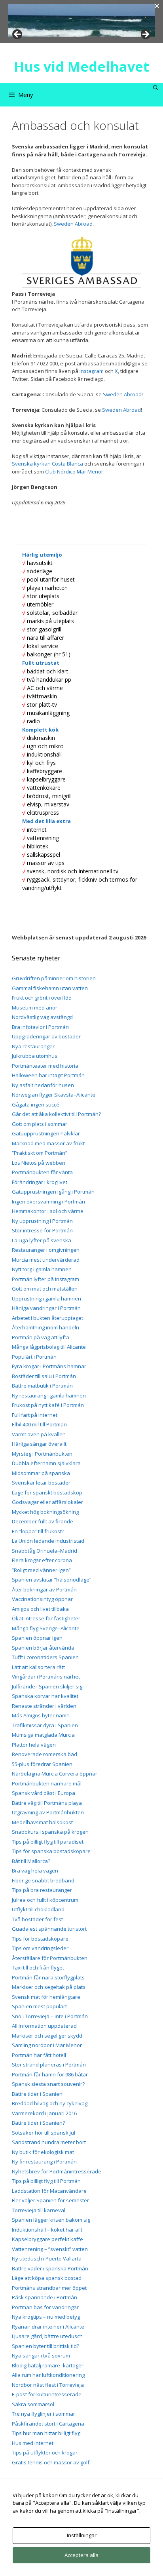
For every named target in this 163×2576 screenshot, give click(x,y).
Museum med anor (35, 1008)
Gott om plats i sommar (40, 1124)
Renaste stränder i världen (44, 1706)
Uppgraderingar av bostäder (46, 1036)
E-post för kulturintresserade (47, 2394)
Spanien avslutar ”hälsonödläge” (52, 1580)
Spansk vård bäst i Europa (44, 1793)
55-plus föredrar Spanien (42, 1764)
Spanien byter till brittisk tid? (45, 2346)
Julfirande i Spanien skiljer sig (47, 1686)
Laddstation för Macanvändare (49, 2191)
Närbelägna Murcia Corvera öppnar (55, 1774)
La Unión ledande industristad (48, 1541)
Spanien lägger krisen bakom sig (51, 2220)
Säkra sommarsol (33, 2404)
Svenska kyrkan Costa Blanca (47, 464)
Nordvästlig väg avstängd (42, 1017)
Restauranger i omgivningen (46, 1250)
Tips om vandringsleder (40, 1948)
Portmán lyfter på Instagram (45, 1279)
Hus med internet (33, 2443)
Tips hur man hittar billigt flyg (46, 2433)
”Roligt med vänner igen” (41, 1570)
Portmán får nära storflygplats (48, 1977)
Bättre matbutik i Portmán (42, 1386)
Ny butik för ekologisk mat (43, 2152)
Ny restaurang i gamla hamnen (49, 1395)
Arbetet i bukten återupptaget (47, 1318)
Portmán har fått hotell (39, 2055)
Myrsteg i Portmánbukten (42, 1454)
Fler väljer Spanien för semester (50, 2200)
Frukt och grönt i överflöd (42, 998)
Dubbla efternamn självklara (46, 1463)
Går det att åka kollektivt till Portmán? (56, 1114)
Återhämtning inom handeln (45, 1327)
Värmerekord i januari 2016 (44, 2113)
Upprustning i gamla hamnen (46, 1298)
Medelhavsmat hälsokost (42, 1822)
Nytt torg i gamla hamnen (42, 1269)
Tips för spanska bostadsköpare (51, 1851)
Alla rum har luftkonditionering (48, 2375)
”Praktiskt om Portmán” (40, 1153)
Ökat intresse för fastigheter (46, 1618)
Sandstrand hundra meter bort (49, 2142)
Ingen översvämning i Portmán (48, 1201)
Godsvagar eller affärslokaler (47, 1502)
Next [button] (145, 35)
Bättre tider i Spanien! (38, 2094)
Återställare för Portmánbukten (50, 1958)
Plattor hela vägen (34, 1745)
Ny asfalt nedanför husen (43, 1085)
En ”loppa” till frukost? (38, 1531)
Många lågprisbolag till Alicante (49, 1347)
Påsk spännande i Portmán (45, 2297)
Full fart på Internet (35, 1415)
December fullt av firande (43, 1521)
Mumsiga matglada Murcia (43, 1735)
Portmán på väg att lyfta (41, 1337)
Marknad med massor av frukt (48, 1143)
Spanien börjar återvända (43, 1648)
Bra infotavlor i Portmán (40, 1027)
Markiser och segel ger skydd (47, 2036)
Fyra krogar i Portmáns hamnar (49, 1366)
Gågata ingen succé (36, 1105)
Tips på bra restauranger (42, 1890)
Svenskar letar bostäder (41, 1483)
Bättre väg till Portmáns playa (47, 1803)
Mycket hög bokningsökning (45, 1512)
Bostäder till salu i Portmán (44, 1376)
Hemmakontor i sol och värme (48, 1211)
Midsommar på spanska (41, 1473)
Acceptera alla (81, 2555)
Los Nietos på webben (39, 1163)
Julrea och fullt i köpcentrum (45, 1900)
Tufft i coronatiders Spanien (45, 1657)
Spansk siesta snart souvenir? (48, 2084)
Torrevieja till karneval (39, 2210)
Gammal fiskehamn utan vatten (50, 988)
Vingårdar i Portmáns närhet (46, 1677)
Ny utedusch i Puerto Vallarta (47, 2259)
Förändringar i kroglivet (40, 1182)
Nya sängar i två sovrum (41, 2355)
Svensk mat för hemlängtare (46, 1997)
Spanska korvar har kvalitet (45, 1696)
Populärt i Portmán (34, 1357)
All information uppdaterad (44, 2026)
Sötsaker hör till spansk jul (44, 2133)
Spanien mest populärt (39, 2006)
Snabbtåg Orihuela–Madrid (45, 1551)
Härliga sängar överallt (39, 1444)
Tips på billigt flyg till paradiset (48, 1842)
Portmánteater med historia (45, 1066)
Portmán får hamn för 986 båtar (50, 2074)
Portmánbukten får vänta (42, 1172)
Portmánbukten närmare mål (47, 1783)
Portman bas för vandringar (45, 2307)
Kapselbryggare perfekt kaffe (47, 2239)
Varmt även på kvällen (39, 1434)
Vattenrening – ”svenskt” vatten (50, 2249)
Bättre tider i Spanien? (38, 2123)
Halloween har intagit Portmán (48, 1075)
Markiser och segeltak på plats (49, 1987)
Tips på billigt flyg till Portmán (46, 2181)
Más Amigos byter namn (41, 1715)
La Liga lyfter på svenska (42, 1240)
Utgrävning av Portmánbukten (48, 1812)
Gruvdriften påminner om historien (54, 978)
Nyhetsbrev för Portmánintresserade (57, 2171)
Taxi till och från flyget (38, 1968)
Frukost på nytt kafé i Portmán (48, 1405)
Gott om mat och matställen (45, 1289)
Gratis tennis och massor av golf (51, 2462)
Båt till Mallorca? (31, 1861)
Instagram (92, 371)
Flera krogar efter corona (42, 1560)
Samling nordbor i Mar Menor (47, 2045)
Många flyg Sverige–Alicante (46, 1628)
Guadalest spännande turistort (49, 1929)
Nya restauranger (33, 1046)
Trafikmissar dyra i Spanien (45, 1725)
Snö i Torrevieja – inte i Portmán (50, 2016)
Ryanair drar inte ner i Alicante (48, 2327)
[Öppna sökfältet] (156, 88)
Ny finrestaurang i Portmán (44, 2162)
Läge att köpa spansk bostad (47, 2278)
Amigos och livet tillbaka (40, 1609)
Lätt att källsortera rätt (38, 1667)
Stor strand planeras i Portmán (49, 2065)
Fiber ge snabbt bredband (43, 1880)
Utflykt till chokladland (38, 1909)
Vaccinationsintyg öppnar (42, 1599)
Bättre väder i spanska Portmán (50, 2268)
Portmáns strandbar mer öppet (49, 2288)
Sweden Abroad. (74, 224)
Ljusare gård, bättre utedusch (47, 2336)
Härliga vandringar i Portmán (46, 1308)
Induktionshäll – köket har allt (47, 2230)
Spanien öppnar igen (37, 1638)
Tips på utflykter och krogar (45, 2452)
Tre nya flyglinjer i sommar (44, 2414)
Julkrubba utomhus (35, 1056)
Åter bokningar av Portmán (44, 1589)
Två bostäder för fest (37, 1919)
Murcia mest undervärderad (46, 1260)
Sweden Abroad (122, 394)
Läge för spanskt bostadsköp (47, 1492)
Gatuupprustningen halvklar (46, 1133)
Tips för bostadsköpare (40, 1939)
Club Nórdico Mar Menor (74, 471)
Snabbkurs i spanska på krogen (50, 1832)
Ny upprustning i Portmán (42, 1221)
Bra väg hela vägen (35, 1871)
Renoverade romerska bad (45, 1754)
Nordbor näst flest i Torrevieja (48, 2385)
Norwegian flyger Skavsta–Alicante (54, 1095)
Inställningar (82, 2535)
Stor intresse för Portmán (42, 1230)
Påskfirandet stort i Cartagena (48, 2424)
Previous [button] (18, 35)
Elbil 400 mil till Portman (39, 1424)
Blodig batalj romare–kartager (48, 2365)
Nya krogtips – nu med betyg (46, 2317)
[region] (81, 20)
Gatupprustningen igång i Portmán (53, 1192)
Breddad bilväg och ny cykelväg (50, 2103)
